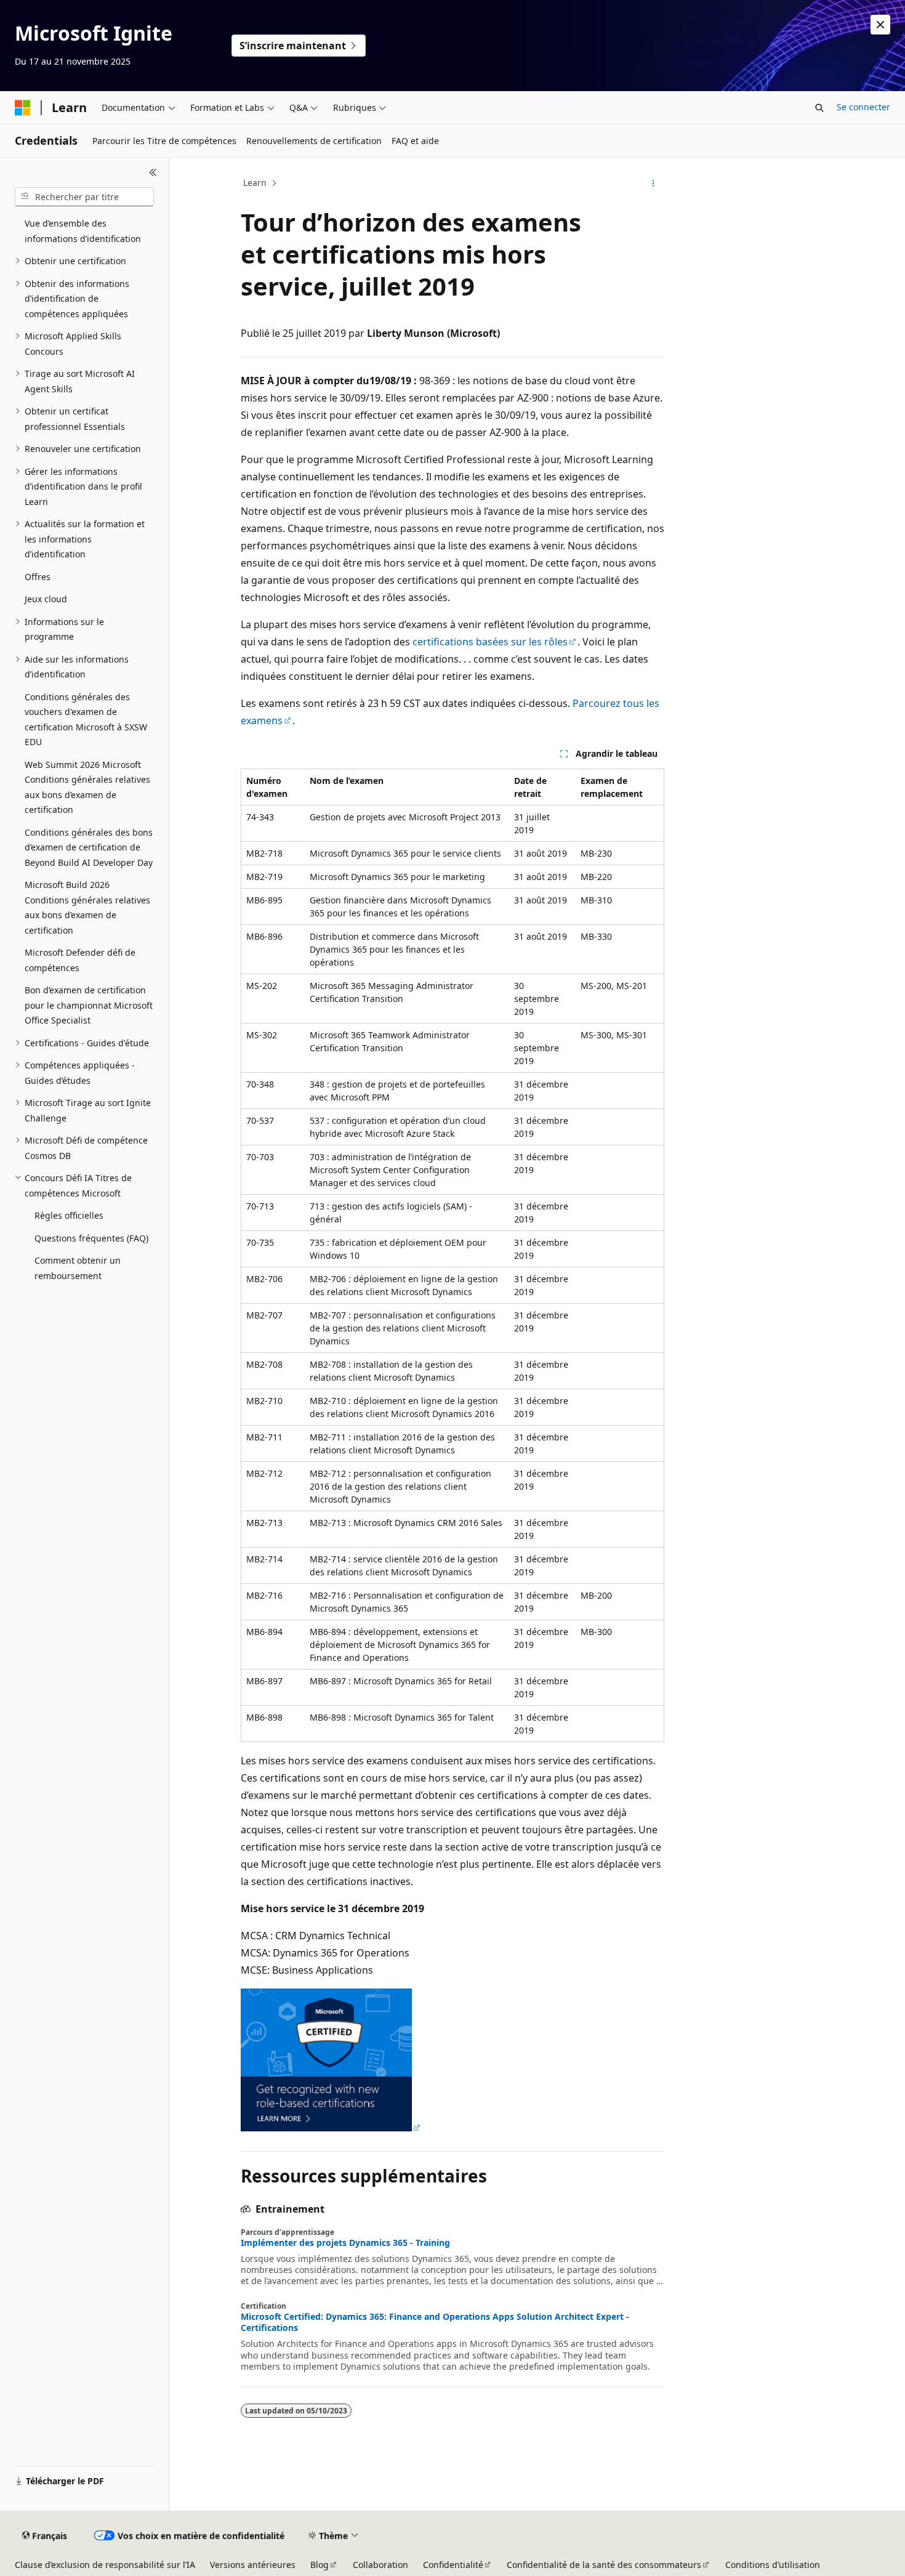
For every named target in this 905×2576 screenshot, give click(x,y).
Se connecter (863, 107)
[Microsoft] (23, 108)
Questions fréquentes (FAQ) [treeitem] (91, 1238)
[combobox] (84, 197)
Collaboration (380, 2565)
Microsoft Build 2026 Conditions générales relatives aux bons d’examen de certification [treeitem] (87, 907)
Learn (255, 183)
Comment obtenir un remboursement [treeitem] (78, 1268)
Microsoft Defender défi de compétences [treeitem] (80, 960)
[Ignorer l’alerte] (880, 25)
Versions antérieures (253, 2565)
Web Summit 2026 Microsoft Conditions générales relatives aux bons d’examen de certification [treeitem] (87, 787)
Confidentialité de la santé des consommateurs (604, 2565)
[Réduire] (153, 172)
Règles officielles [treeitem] (69, 1215)
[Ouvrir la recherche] (819, 108)
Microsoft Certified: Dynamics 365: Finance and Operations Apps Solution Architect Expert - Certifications (435, 2322)
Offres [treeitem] (38, 577)
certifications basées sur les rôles (490, 642)
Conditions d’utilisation (773, 2565)
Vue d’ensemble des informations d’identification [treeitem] (83, 231)
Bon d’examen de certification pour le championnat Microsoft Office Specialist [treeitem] (89, 1005)
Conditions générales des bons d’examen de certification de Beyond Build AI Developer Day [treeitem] (89, 847)
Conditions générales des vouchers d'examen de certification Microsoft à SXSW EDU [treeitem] (86, 720)
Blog (320, 2565)
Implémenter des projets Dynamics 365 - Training (345, 2243)
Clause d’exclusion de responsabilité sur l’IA (105, 2565)
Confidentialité (453, 2565)
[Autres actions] (654, 184)
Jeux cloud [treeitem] (46, 599)
